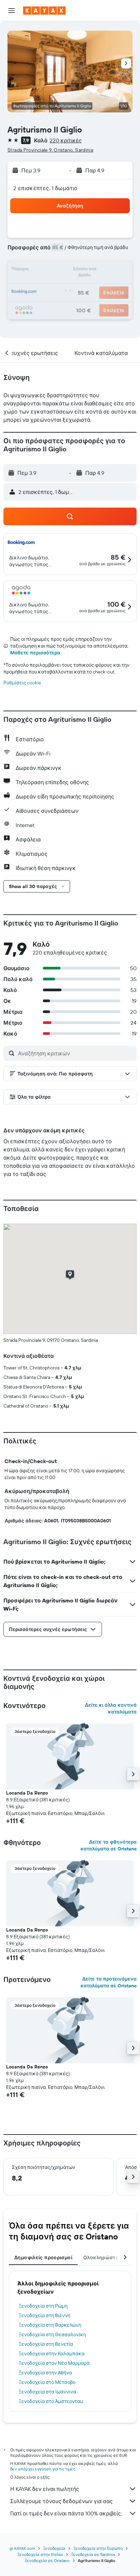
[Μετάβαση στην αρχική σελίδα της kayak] (44, 11)
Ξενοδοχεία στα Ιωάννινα (47, 2392)
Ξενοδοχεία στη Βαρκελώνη (50, 2325)
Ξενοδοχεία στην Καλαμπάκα (52, 2354)
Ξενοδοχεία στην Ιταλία (40, 2554)
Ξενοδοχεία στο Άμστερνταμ (51, 2401)
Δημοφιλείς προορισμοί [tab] (43, 2257)
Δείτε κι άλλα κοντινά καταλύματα (111, 1708)
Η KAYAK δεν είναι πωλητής (45, 2489)
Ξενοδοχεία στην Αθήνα (45, 2373)
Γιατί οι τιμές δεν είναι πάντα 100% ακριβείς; (66, 2513)
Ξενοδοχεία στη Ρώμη (43, 2306)
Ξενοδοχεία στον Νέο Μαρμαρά (54, 2363)
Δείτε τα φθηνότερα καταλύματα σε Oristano (109, 1845)
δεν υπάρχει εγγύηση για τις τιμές (43, 2469)
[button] (12, 11)
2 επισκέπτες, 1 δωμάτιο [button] (46, 188)
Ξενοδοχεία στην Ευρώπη (98, 2548)
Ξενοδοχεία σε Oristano (47, 2561)
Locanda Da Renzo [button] (27, 1793)
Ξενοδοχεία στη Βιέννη (45, 2315)
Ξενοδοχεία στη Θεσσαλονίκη (52, 2334)
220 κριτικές (66, 140)
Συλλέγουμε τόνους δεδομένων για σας (62, 2501)
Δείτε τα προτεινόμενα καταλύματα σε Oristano (109, 1982)
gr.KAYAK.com (22, 2548)
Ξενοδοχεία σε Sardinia (93, 2554)
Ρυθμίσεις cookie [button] (22, 683)
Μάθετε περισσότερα (35, 653)
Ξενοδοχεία (54, 2548)
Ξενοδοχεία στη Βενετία (46, 2344)
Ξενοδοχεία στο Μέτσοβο (47, 2382)
